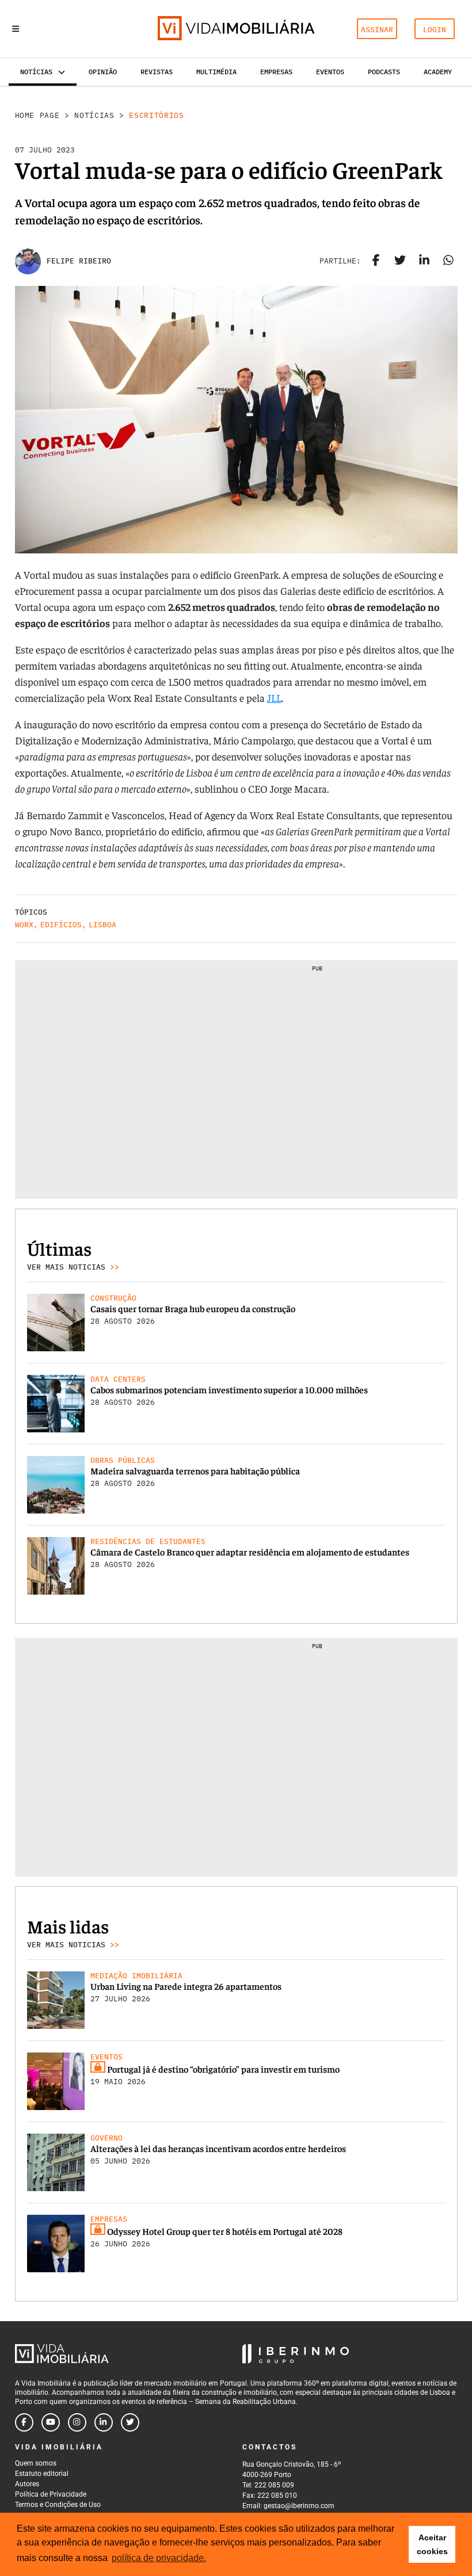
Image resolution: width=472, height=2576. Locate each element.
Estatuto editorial (42, 2474)
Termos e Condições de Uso (58, 2505)
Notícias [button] (36, 72)
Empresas (276, 72)
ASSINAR (377, 30)
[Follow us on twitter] (130, 2422)
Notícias (94, 115)
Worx (24, 925)
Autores (27, 2484)
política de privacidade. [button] (159, 2558)
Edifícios (61, 925)
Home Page (37, 115)
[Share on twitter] (400, 261)
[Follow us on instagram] (77, 2422)
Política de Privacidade (51, 2494)
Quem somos (36, 2463)
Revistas (157, 72)
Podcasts (384, 72)
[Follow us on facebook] (24, 2422)
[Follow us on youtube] (51, 2422)
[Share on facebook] (376, 261)
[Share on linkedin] (424, 261)
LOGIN (435, 30)
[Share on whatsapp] (448, 261)
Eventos (330, 72)
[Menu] (16, 29)
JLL (274, 697)
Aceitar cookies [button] (432, 2544)
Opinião (103, 72)
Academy (438, 72)
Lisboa (102, 925)
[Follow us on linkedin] (104, 2422)
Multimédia (216, 72)
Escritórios (156, 115)
